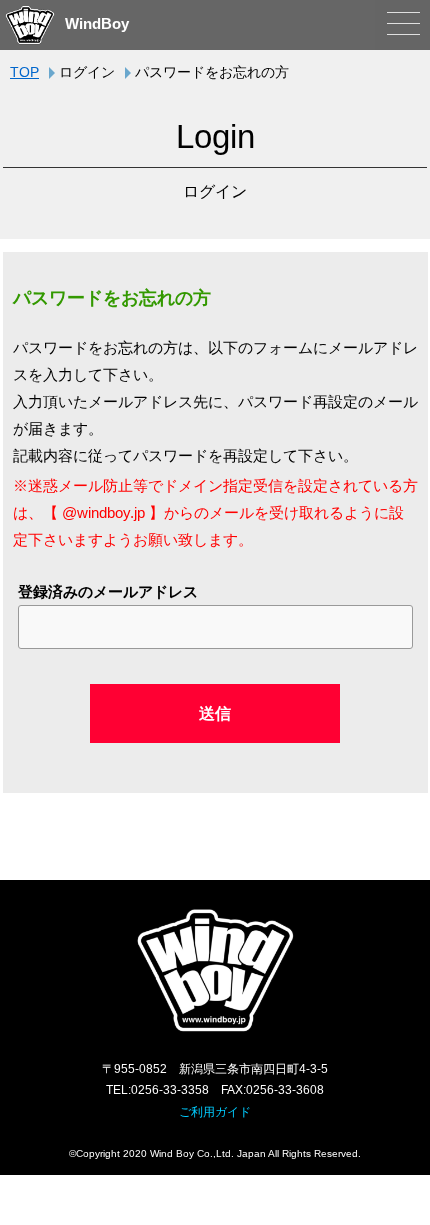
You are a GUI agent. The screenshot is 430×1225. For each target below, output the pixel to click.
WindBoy (97, 23)
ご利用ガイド (215, 1112)
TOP (24, 72)
